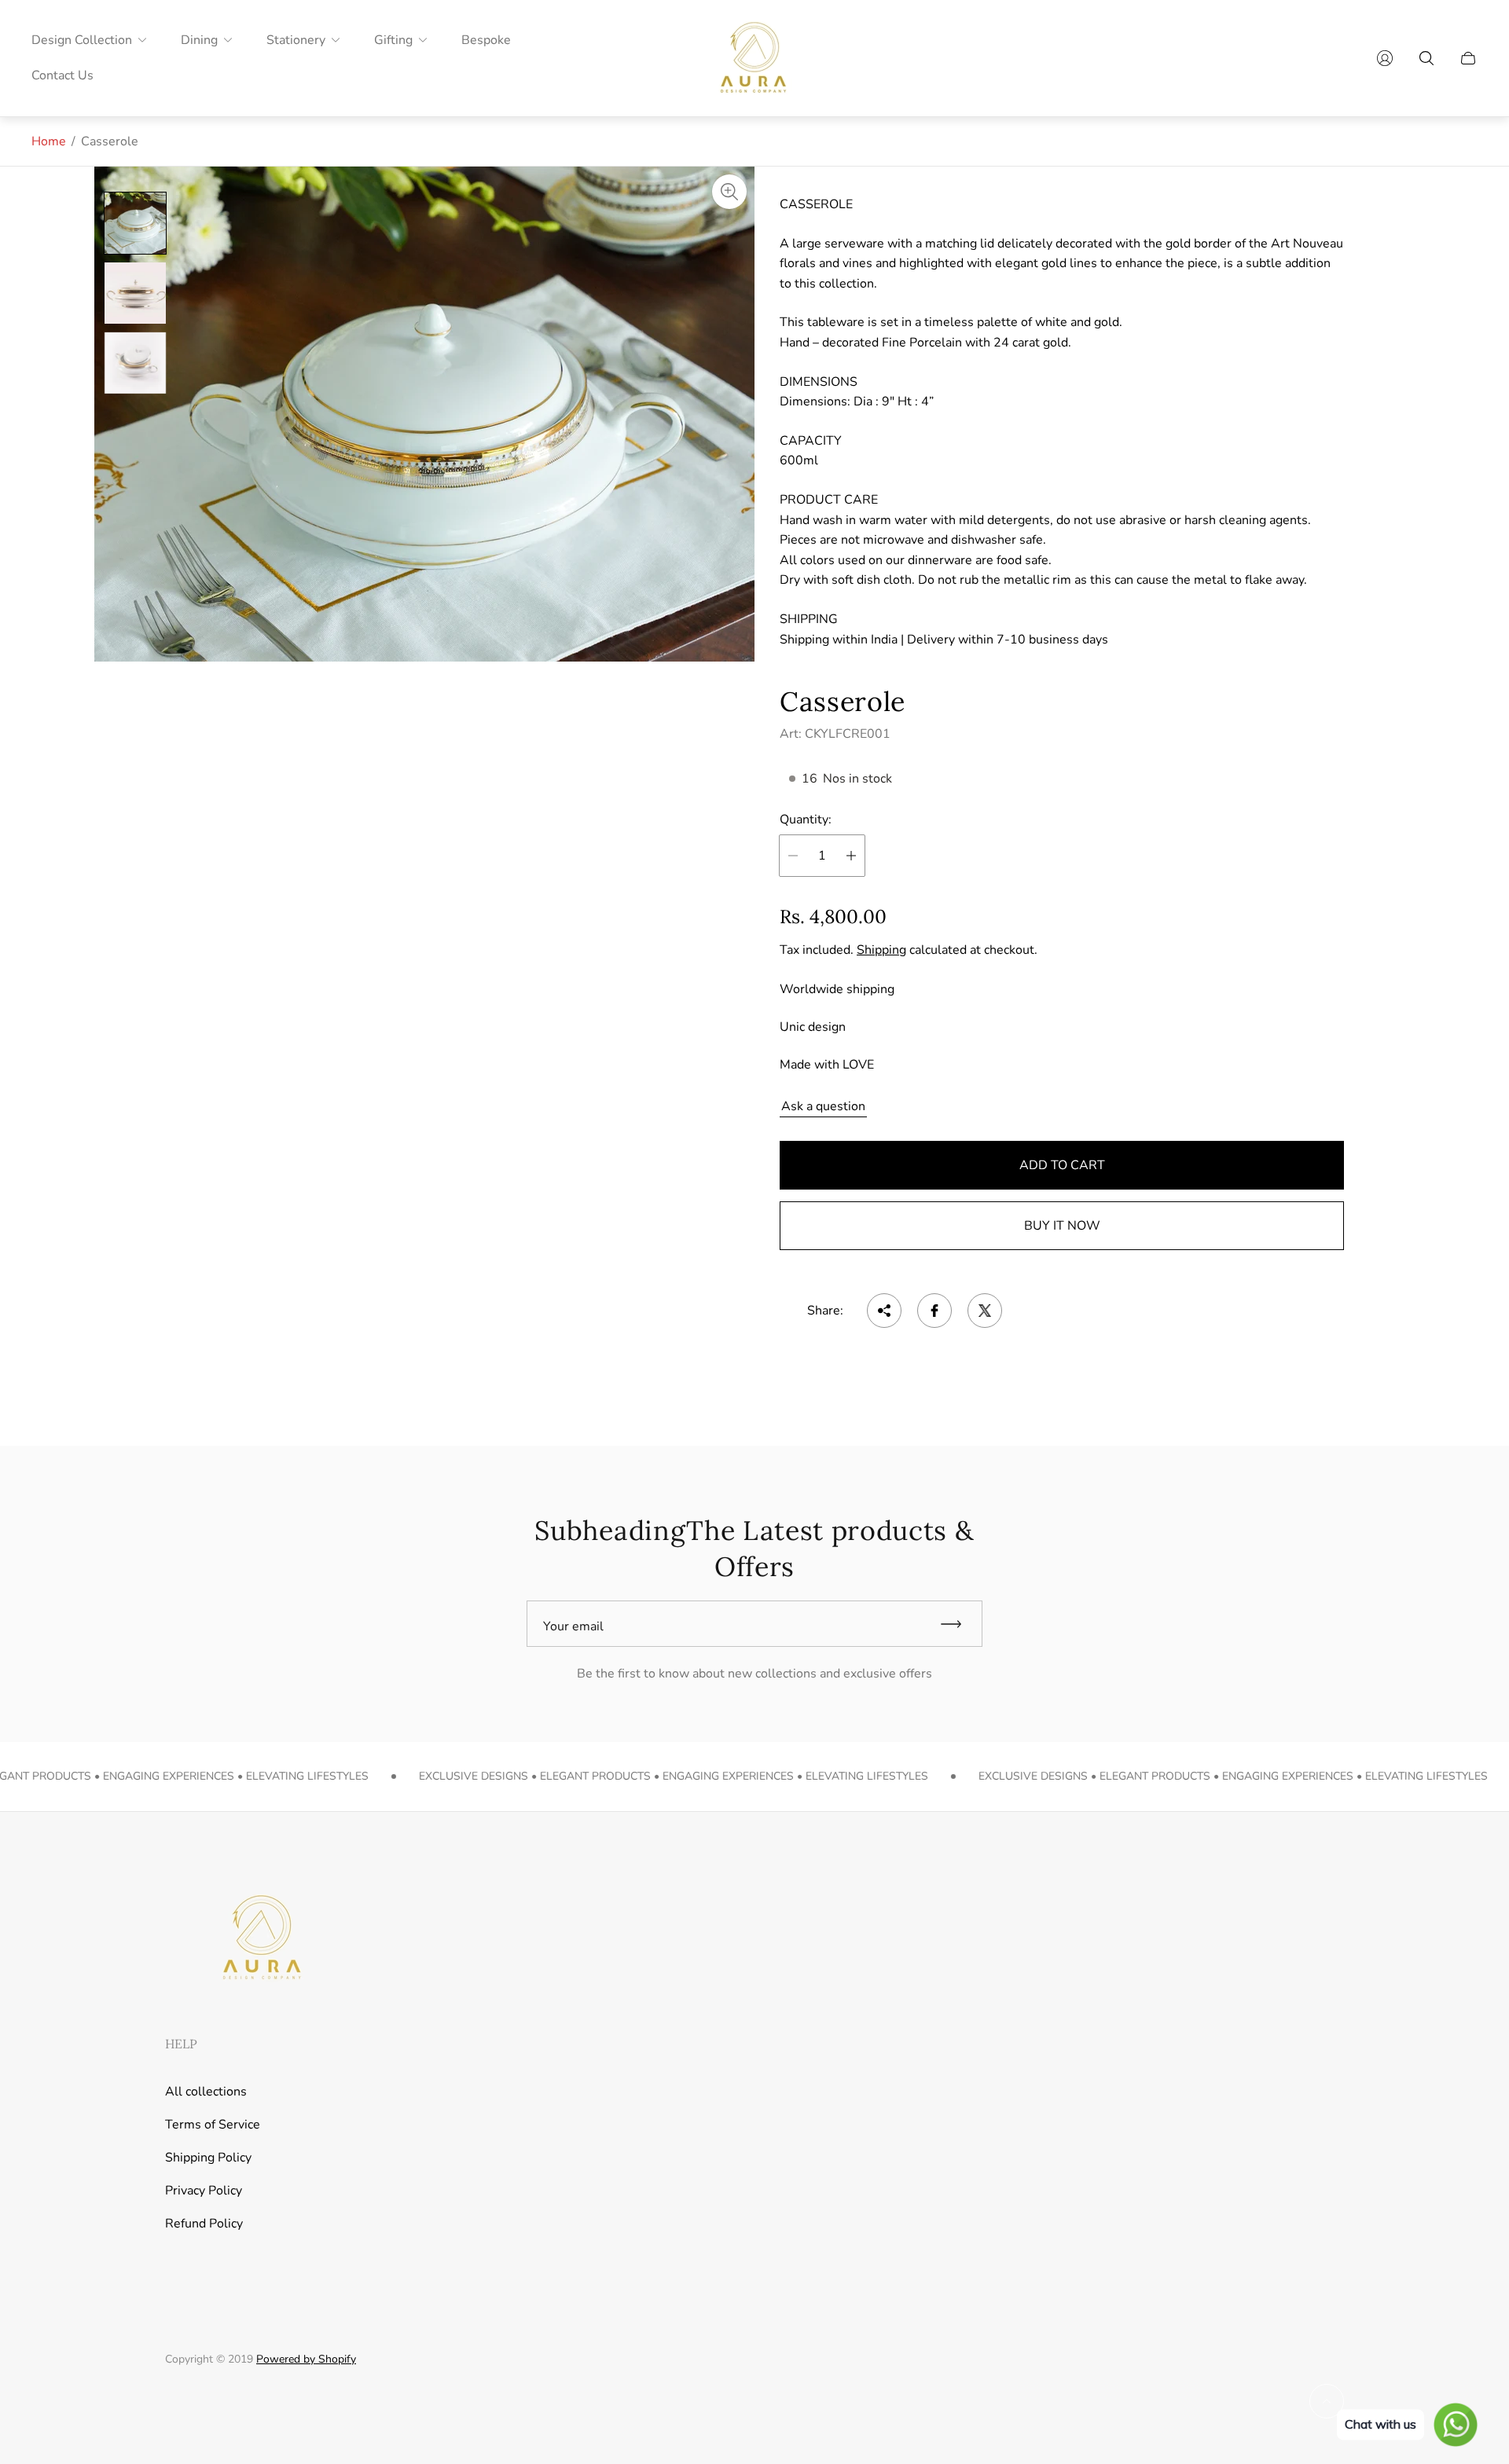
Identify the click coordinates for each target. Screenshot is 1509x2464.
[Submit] (958, 1624)
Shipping (881, 950)
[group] (135, 223)
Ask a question (823, 1106)
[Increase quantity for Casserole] (851, 856)
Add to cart (1062, 1165)
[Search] (1426, 58)
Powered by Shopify (306, 2359)
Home (49, 141)
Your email (573, 1626)
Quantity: (806, 819)
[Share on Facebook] (934, 1311)
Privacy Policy (204, 2191)
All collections (206, 2092)
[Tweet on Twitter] (985, 1311)
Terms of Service (213, 2125)
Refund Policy (204, 2224)
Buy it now (1062, 1226)
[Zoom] (729, 192)
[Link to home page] (259, 1939)
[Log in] (1385, 58)
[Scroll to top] (1327, 2401)
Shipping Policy (208, 2158)
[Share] (884, 1311)
